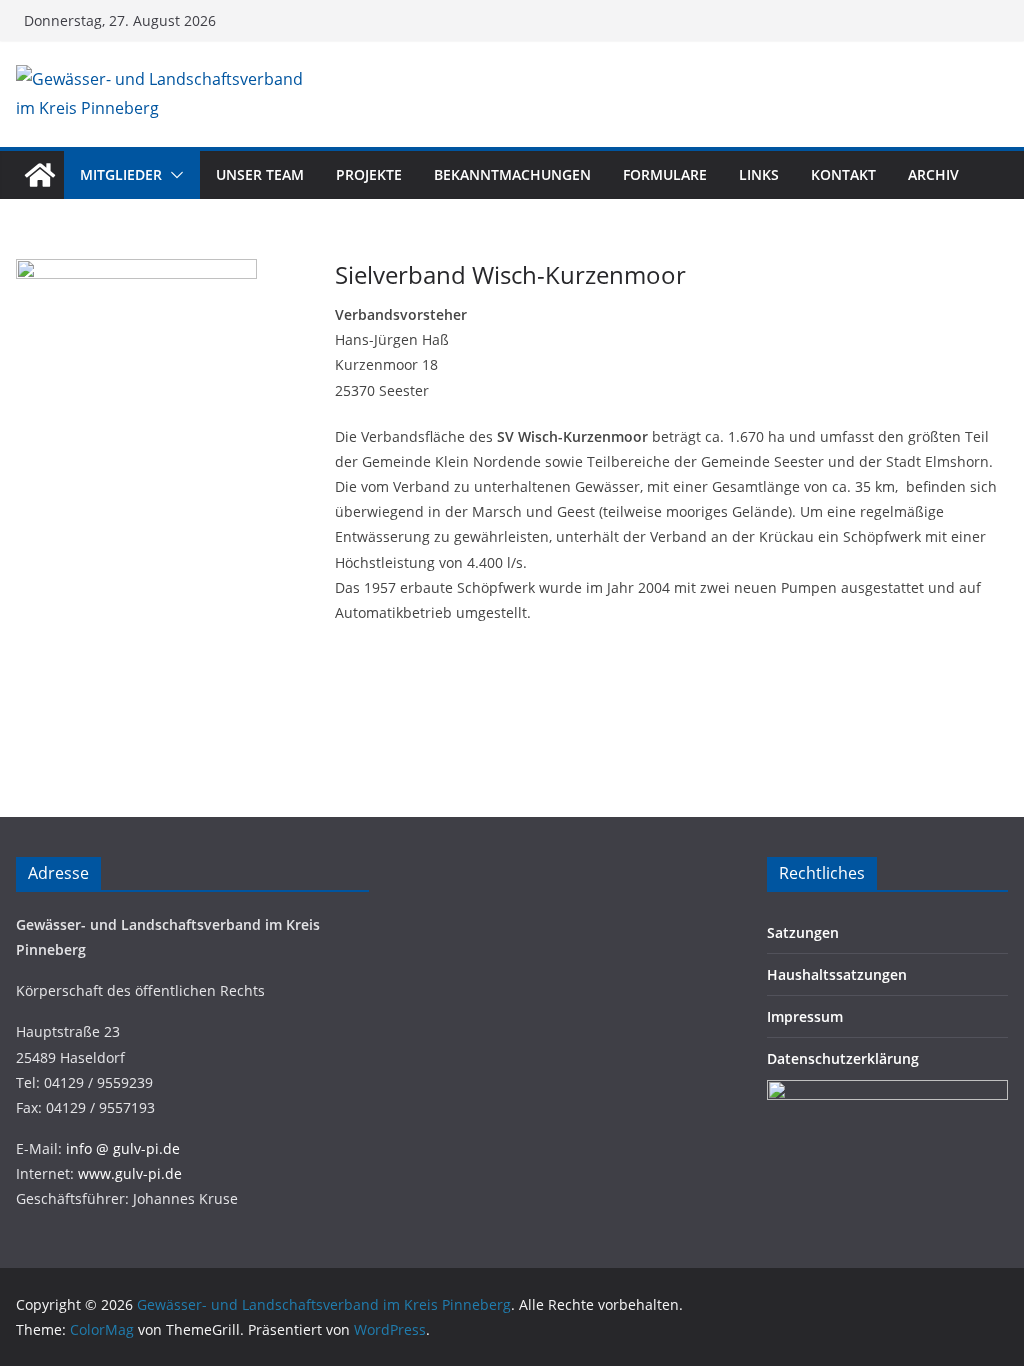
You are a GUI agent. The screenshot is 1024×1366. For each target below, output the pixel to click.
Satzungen (803, 932)
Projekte (369, 174)
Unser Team (260, 174)
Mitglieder (121, 174)
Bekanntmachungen (512, 174)
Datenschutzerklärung (843, 1058)
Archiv (933, 174)
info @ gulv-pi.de (123, 1148)
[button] (173, 175)
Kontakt (843, 174)
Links (759, 174)
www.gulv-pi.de (130, 1173)
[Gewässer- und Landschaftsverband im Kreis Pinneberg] (40, 175)
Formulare (665, 174)
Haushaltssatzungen (837, 974)
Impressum (805, 1016)
